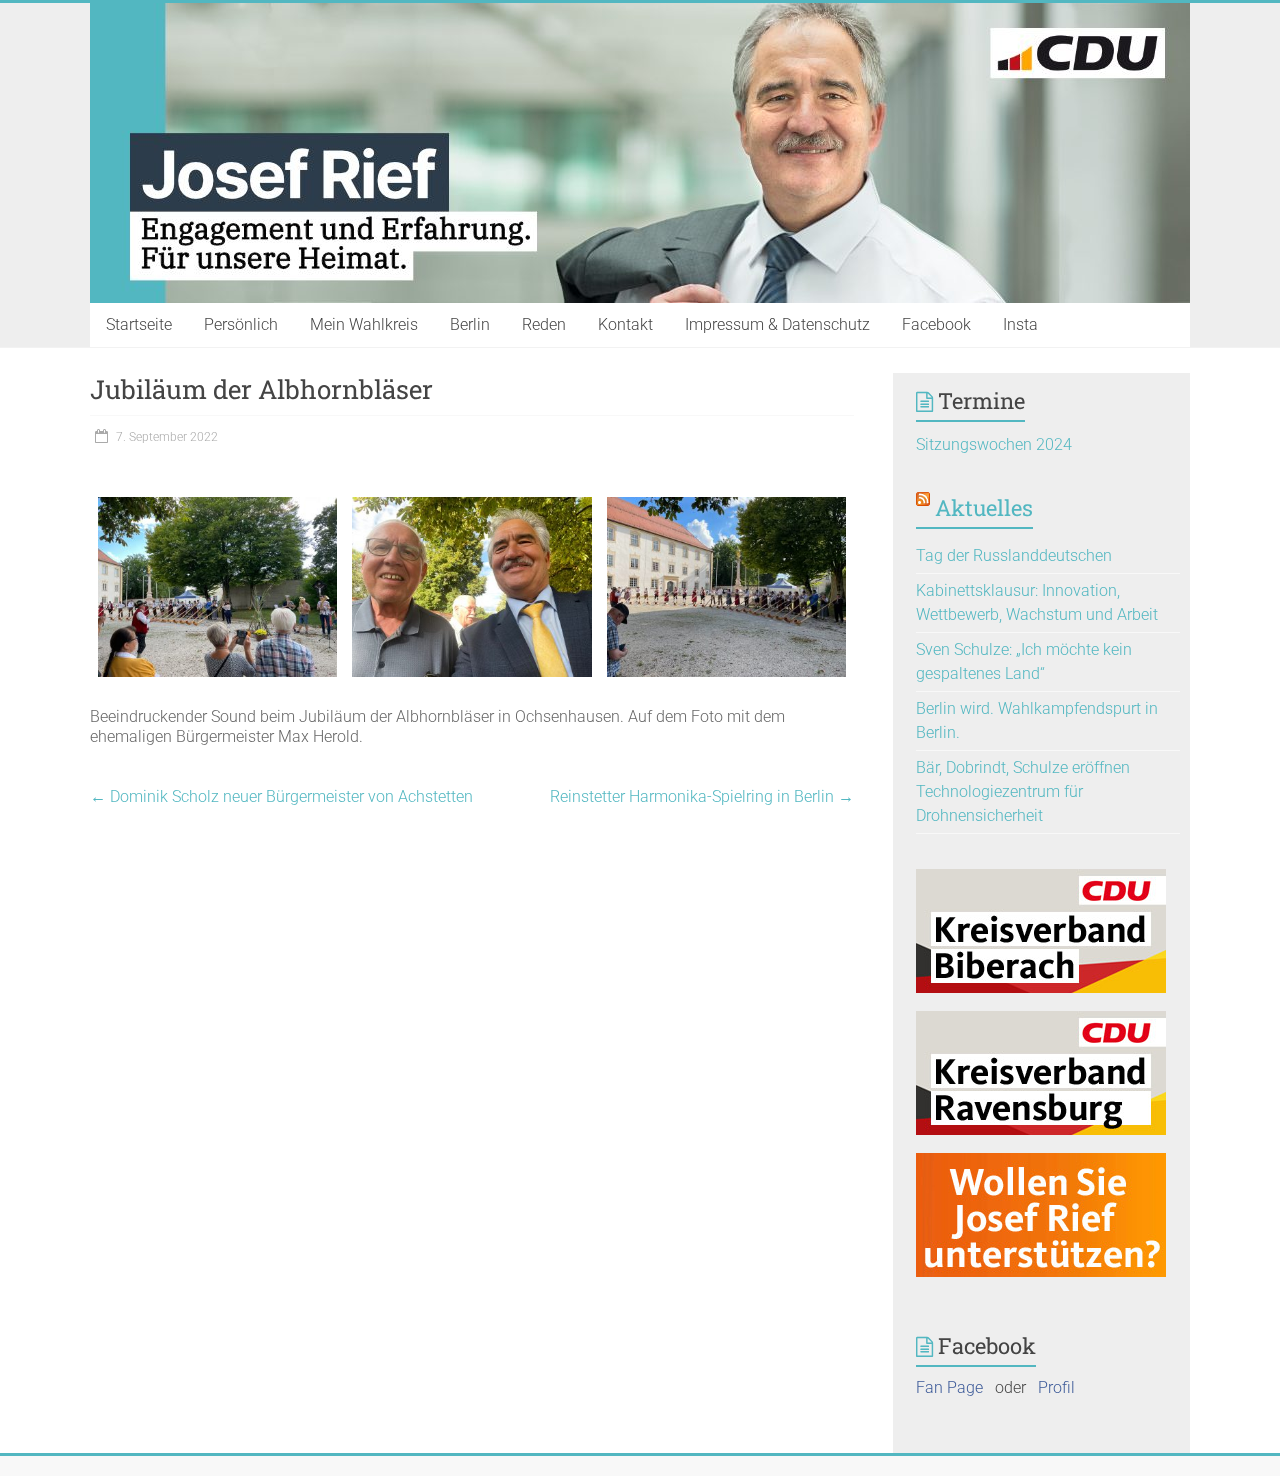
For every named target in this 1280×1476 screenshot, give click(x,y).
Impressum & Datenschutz (777, 324)
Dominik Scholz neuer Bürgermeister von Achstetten (281, 796)
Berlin (470, 324)
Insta (1020, 324)
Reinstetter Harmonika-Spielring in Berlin (702, 796)
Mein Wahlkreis (364, 324)
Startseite (139, 324)
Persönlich (241, 324)
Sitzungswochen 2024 (994, 444)
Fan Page (949, 1387)
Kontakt (625, 324)
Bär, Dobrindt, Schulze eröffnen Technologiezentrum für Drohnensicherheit (1023, 791)
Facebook (936, 324)
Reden (544, 324)
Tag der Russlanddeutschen (1014, 555)
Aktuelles (984, 507)
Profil (1056, 1387)
